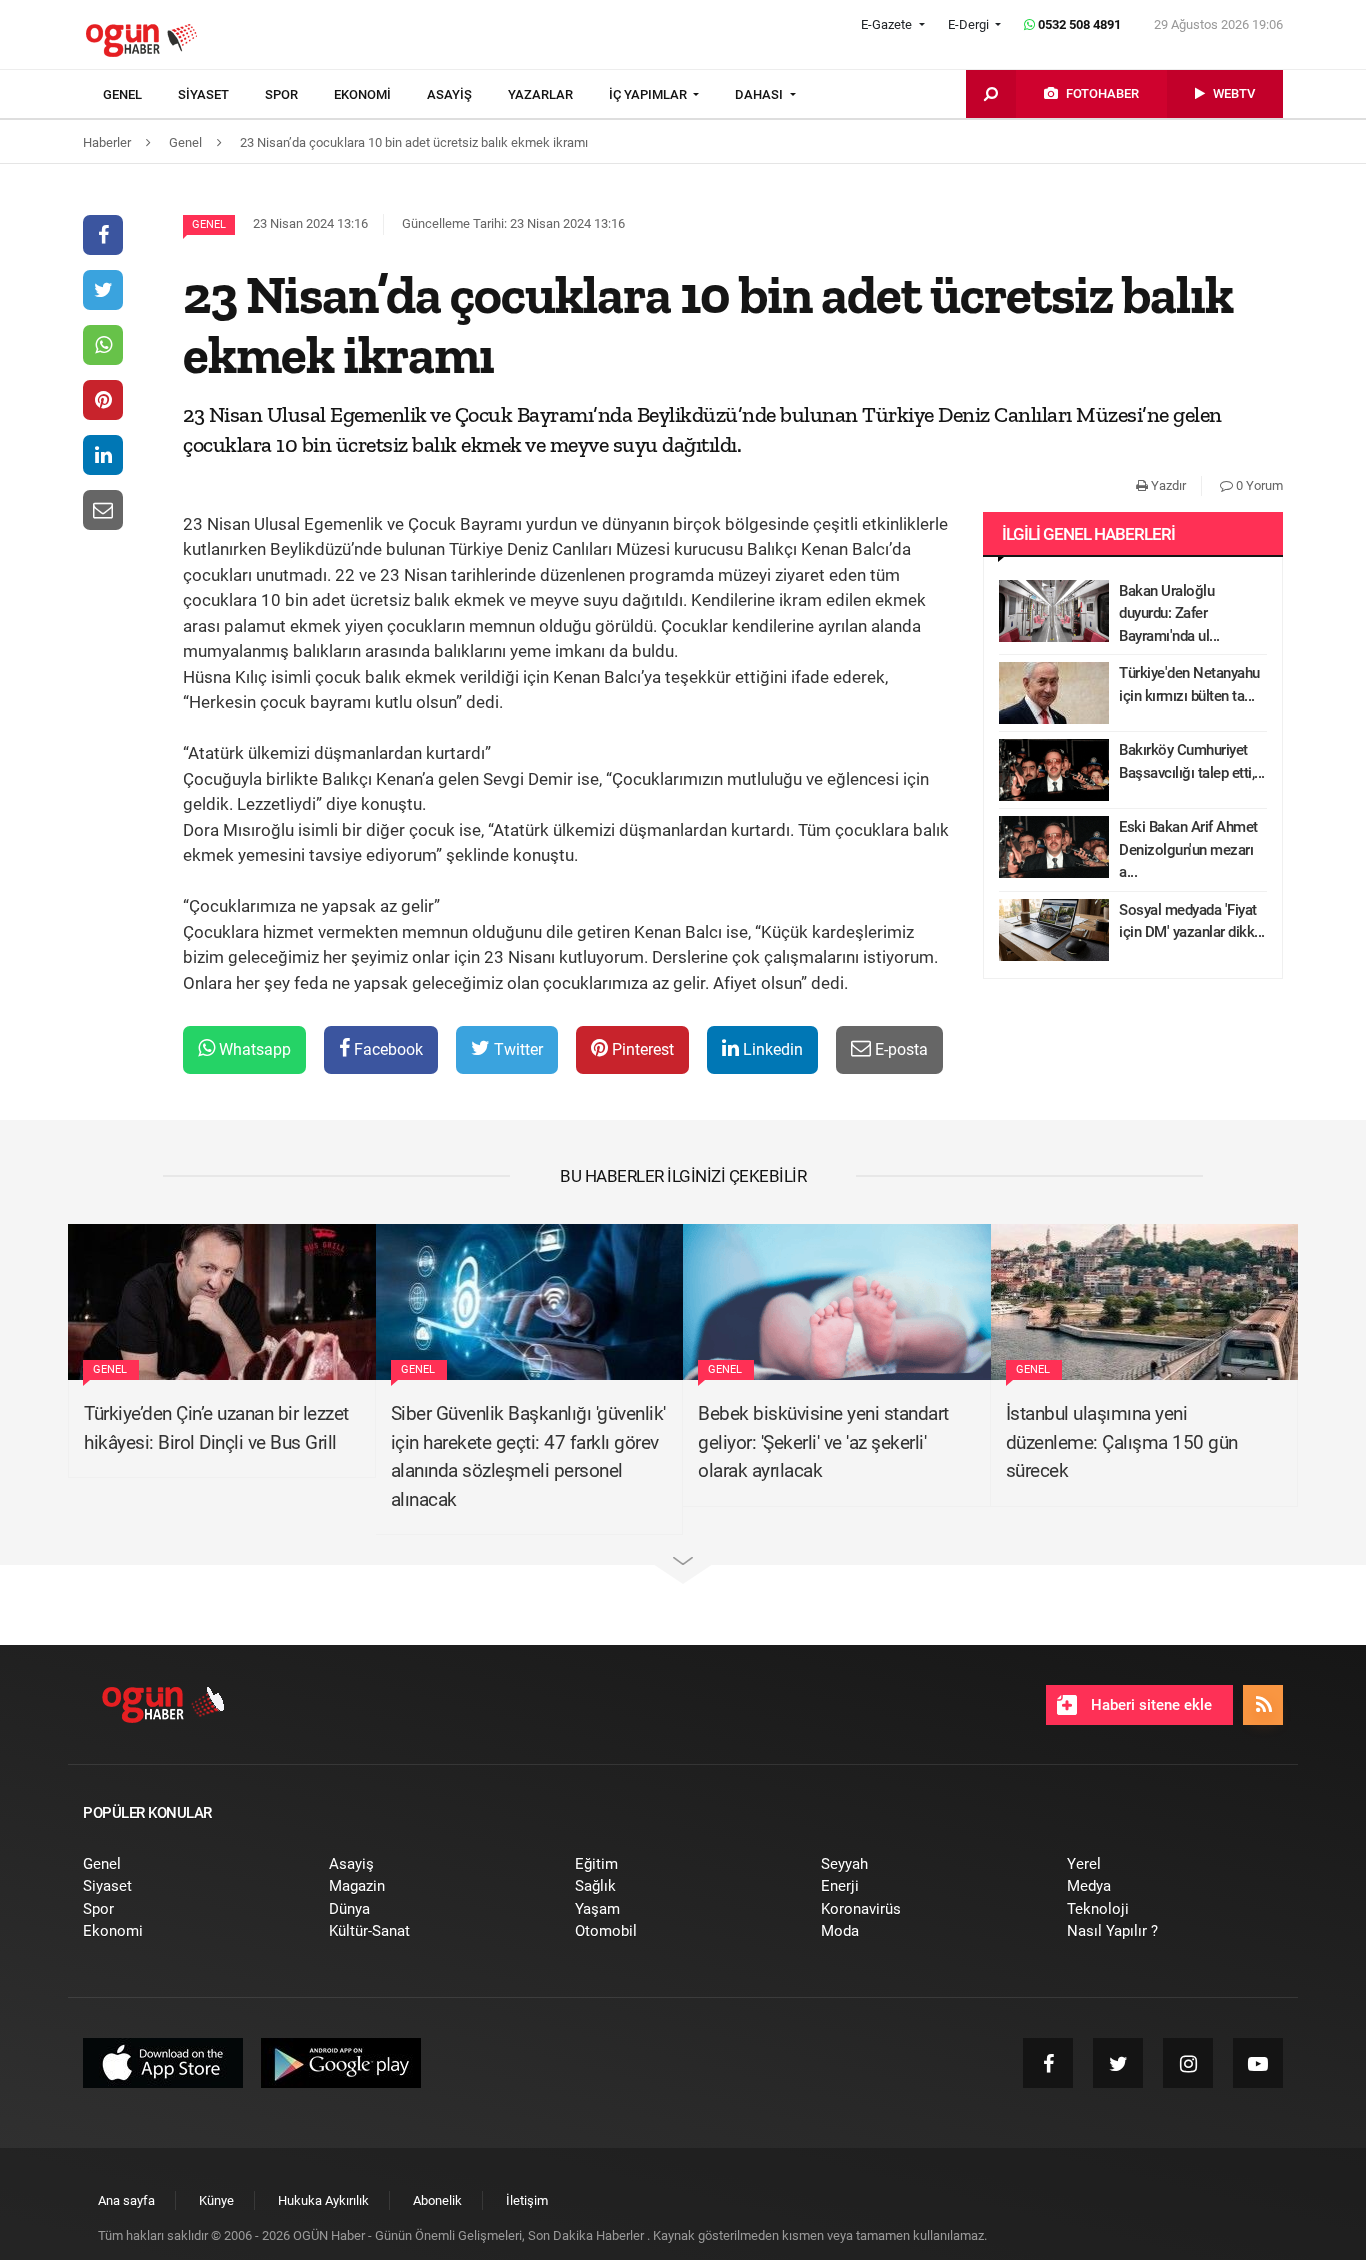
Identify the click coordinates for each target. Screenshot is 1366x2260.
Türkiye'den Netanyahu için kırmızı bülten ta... (1189, 684)
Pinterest (641, 1049)
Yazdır (1167, 485)
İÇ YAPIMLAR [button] (649, 94)
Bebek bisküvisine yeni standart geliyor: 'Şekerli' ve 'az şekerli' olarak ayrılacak (823, 1442)
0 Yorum (1258, 485)
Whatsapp (253, 1049)
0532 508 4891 (1078, 24)
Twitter (516, 1049)
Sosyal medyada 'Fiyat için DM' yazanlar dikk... (1192, 921)
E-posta (899, 1049)
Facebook (386, 1049)
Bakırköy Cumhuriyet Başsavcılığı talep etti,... (1192, 761)
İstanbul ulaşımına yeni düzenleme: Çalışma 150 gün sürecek (1122, 1442)
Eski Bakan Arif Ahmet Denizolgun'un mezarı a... (1188, 849)
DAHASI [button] (760, 94)
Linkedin (771, 1049)
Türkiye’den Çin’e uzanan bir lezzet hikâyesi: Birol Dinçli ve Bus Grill (216, 1428)
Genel (209, 224)
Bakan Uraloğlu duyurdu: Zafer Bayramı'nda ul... (1169, 613)
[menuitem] (140, 95)
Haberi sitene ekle (1149, 1705)
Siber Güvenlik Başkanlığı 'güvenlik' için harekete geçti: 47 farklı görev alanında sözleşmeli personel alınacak (528, 1456)
